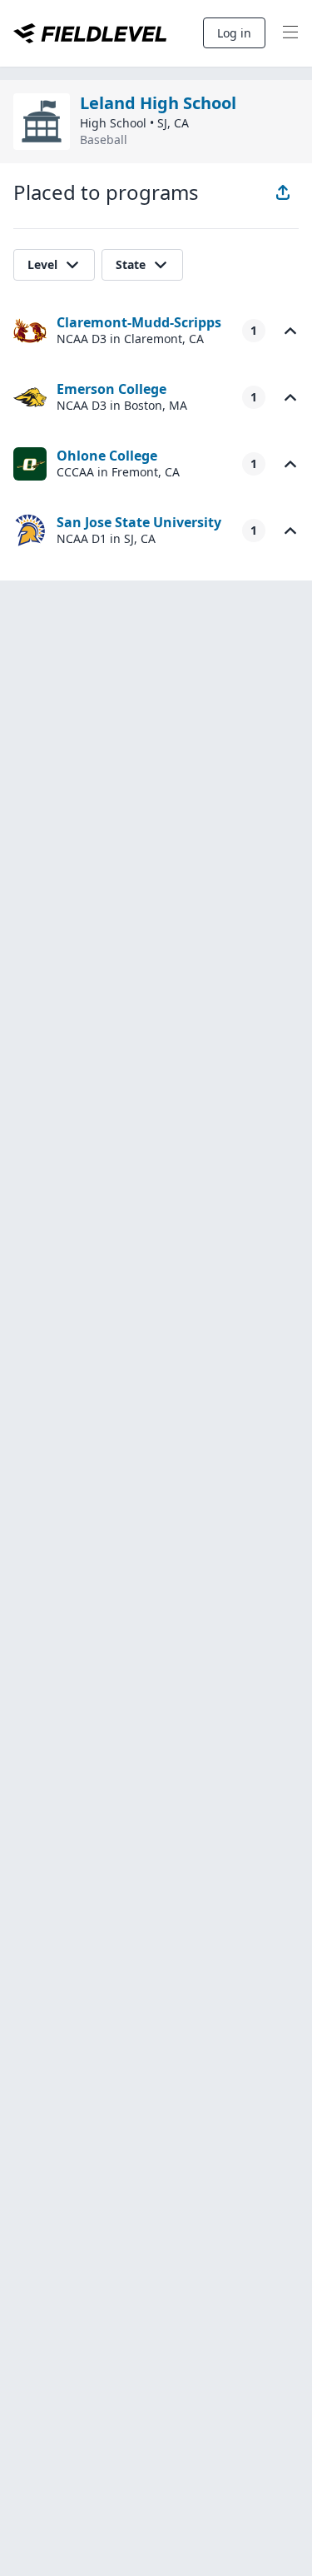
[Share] (283, 192)
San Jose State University (139, 522)
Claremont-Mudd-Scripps (139, 322)
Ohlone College (107, 456)
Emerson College (111, 389)
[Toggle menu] (290, 33)
